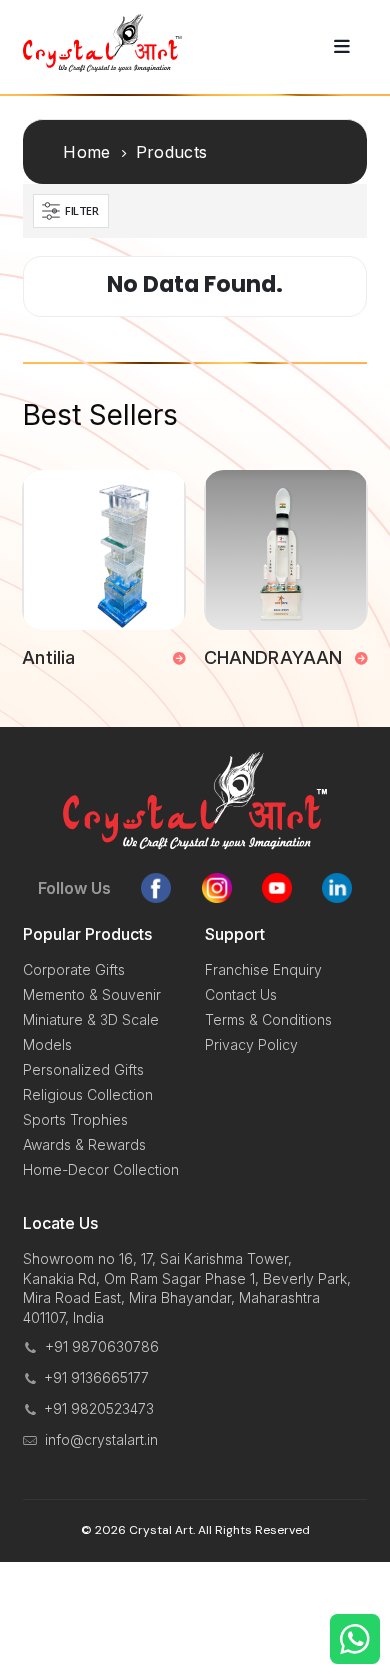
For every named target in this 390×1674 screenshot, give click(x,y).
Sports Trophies (75, 1119)
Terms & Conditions (268, 1019)
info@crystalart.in (101, 1439)
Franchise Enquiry (263, 969)
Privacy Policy (251, 1044)
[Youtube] (277, 888)
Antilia (48, 657)
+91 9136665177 (96, 1377)
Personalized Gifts (83, 1069)
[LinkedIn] (337, 888)
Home (86, 152)
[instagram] (217, 888)
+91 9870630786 (102, 1346)
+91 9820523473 (99, 1408)
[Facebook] (156, 888)
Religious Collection (88, 1094)
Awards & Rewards (84, 1144)
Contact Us (241, 994)
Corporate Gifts (74, 969)
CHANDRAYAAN (273, 657)
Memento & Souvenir (92, 994)
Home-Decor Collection (101, 1169)
